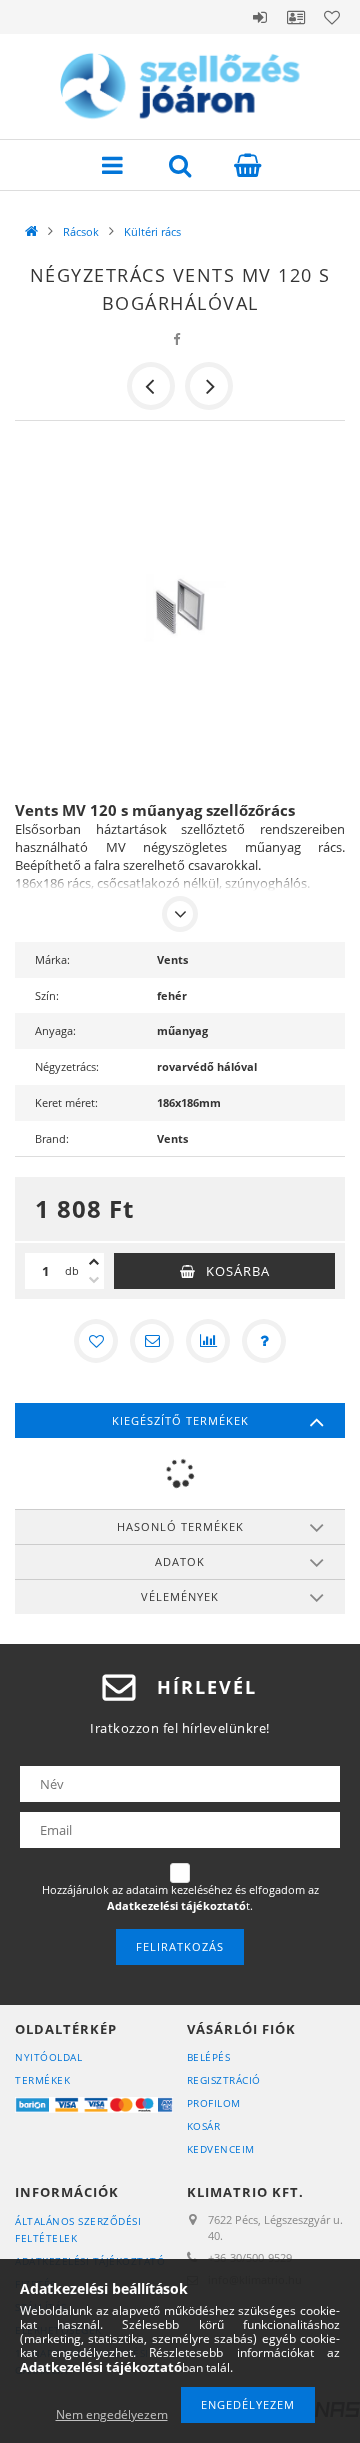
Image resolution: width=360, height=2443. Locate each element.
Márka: (52, 959)
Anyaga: (55, 1030)
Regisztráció (224, 2080)
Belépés (260, 17)
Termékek (42, 2080)
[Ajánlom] (152, 1341)
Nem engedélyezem (112, 2414)
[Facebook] (177, 339)
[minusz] (94, 1280)
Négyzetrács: (67, 1066)
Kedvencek (332, 17)
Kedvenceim (221, 2149)
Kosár (204, 2126)
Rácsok (81, 231)
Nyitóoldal (48, 2057)
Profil (296, 17)
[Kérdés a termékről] (264, 1341)
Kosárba (238, 1271)
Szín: (47, 995)
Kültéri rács (152, 231)
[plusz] (94, 1262)
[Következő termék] (209, 386)
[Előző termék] (151, 386)
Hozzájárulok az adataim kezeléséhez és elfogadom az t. (180, 1897)
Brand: (52, 1138)
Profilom (214, 2103)
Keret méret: (66, 1102)
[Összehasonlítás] (208, 1341)
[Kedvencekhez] (96, 1341)
